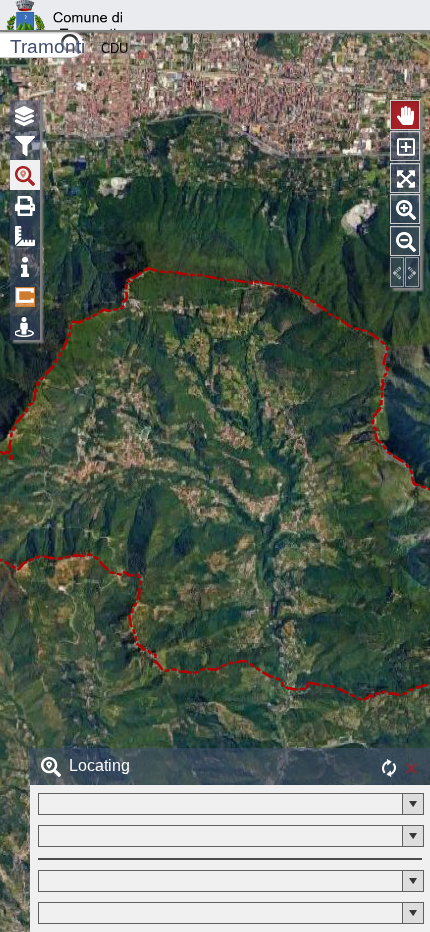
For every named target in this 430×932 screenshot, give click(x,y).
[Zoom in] (405, 209)
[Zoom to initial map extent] (405, 178)
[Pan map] (405, 115)
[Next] (412, 272)
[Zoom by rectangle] (405, 146)
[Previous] (397, 272)
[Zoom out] (405, 241)
